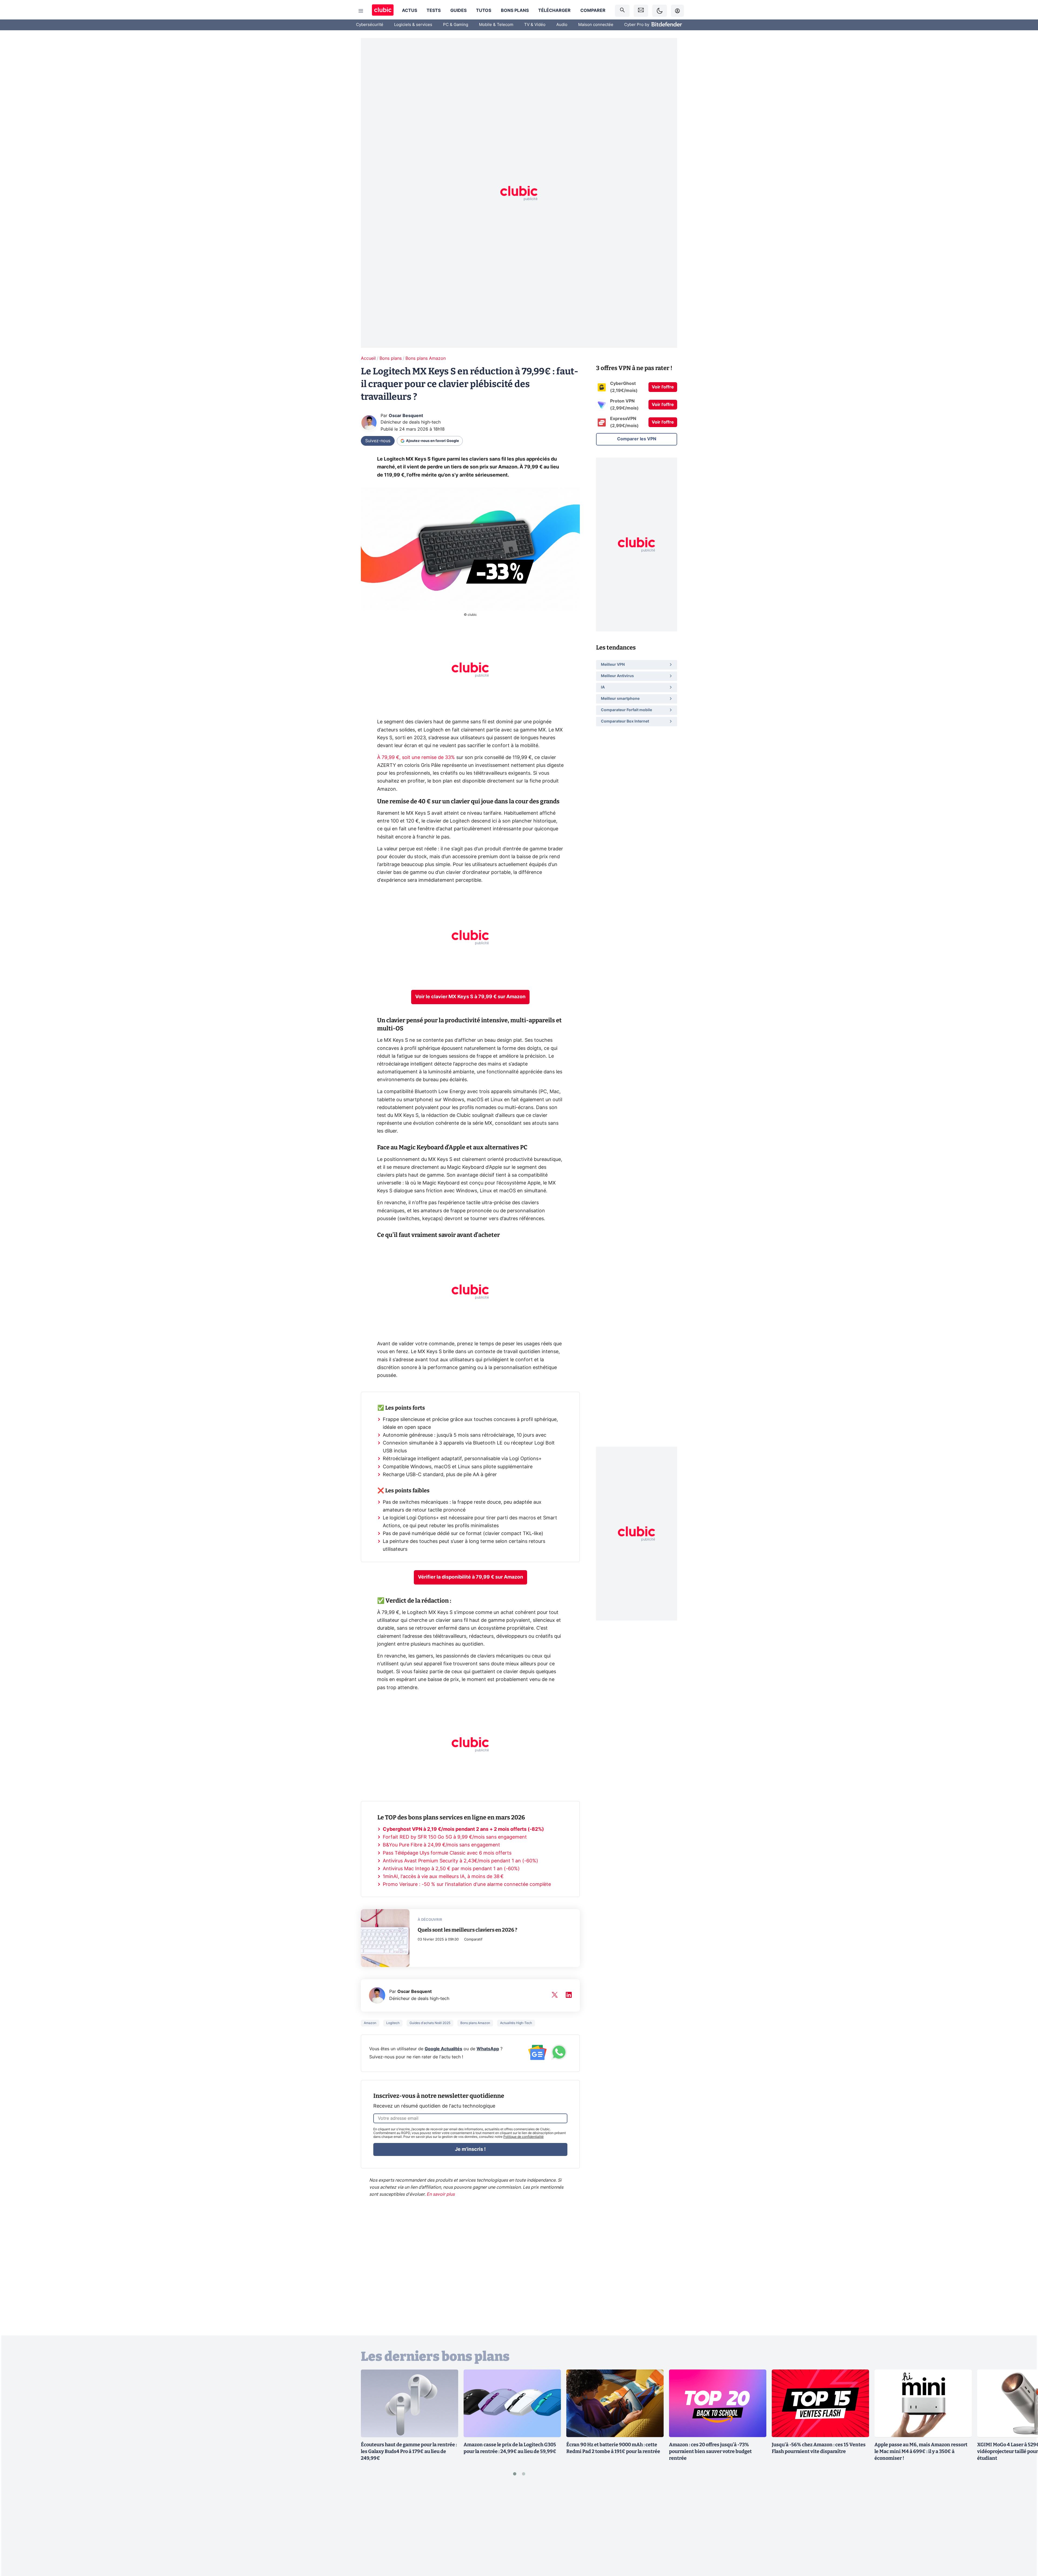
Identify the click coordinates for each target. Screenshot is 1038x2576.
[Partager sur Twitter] (1024, 2548)
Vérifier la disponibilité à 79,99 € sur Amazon (470, 1577)
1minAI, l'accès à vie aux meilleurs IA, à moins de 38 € (443, 1877)
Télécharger (554, 11)
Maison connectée (596, 25)
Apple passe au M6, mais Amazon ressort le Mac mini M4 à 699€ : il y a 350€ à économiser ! (921, 2451)
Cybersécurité (370, 25)
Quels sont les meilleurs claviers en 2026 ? (468, 1930)
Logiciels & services (413, 25)
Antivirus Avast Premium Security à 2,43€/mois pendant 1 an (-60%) (460, 1861)
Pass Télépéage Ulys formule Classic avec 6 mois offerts (447, 1853)
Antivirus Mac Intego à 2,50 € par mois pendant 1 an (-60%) (451, 1869)
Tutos (484, 11)
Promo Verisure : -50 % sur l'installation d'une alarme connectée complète (467, 1885)
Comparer (593, 11)
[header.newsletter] (641, 11)
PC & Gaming (456, 25)
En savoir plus (441, 2194)
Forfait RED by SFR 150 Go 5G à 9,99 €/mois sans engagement (455, 1837)
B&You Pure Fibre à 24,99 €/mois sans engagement (441, 1845)
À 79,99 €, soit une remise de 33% (416, 758)
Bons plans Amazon (426, 358)
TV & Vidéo (535, 25)
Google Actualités (443, 2049)
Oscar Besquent (406, 416)
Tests (434, 11)
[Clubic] (383, 11)
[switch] (660, 11)
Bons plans (515, 11)
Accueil (368, 358)
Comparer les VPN (637, 439)
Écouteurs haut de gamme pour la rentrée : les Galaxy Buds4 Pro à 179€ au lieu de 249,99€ (409, 2451)
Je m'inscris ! (470, 2149)
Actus (410, 11)
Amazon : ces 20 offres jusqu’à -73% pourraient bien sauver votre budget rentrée (710, 2451)
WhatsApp (488, 2049)
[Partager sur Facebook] (1024, 2530)
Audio (562, 25)
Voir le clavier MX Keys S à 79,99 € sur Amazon (470, 997)
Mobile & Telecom (496, 25)
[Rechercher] (622, 11)
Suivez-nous (378, 441)
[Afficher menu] (361, 11)
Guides (458, 11)
